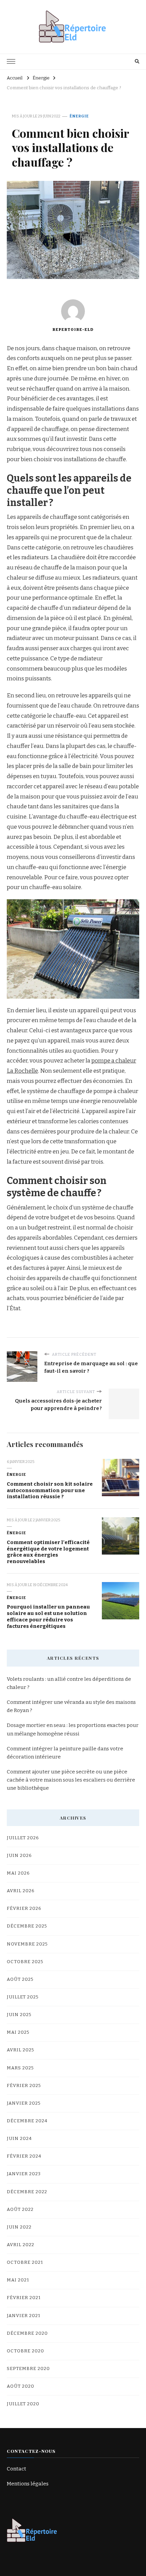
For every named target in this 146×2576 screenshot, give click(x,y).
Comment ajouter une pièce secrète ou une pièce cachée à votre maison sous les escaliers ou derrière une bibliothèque (71, 1780)
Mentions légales (28, 2484)
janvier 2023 (24, 2174)
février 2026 (24, 1909)
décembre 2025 (27, 1926)
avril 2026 (21, 1891)
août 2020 (21, 2386)
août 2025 (20, 1979)
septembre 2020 (28, 2369)
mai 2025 (18, 2032)
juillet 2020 (23, 2404)
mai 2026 (18, 1873)
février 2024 (24, 2156)
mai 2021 (18, 2280)
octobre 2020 (25, 2351)
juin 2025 (19, 2015)
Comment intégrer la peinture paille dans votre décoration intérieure (65, 1753)
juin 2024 (19, 2139)
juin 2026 (19, 1856)
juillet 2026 (23, 1838)
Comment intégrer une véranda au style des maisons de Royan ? (71, 1706)
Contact (16, 2469)
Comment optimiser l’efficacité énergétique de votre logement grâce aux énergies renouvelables (48, 1552)
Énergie (79, 116)
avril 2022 (21, 2245)
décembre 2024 (27, 2121)
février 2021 (24, 2298)
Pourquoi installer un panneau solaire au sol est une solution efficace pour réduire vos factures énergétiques (48, 1616)
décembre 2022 (27, 2192)
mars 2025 (20, 2068)
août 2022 (20, 2210)
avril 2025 (21, 2050)
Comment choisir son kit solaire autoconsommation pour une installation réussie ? (50, 1490)
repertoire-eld (73, 330)
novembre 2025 (27, 1944)
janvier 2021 (24, 2316)
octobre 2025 (25, 1962)
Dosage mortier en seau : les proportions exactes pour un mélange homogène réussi (73, 1729)
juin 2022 (19, 2227)
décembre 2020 (27, 2333)
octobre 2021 (25, 2262)
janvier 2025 (24, 2103)
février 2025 (24, 2086)
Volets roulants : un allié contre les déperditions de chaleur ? (69, 1683)
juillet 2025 (23, 1997)
